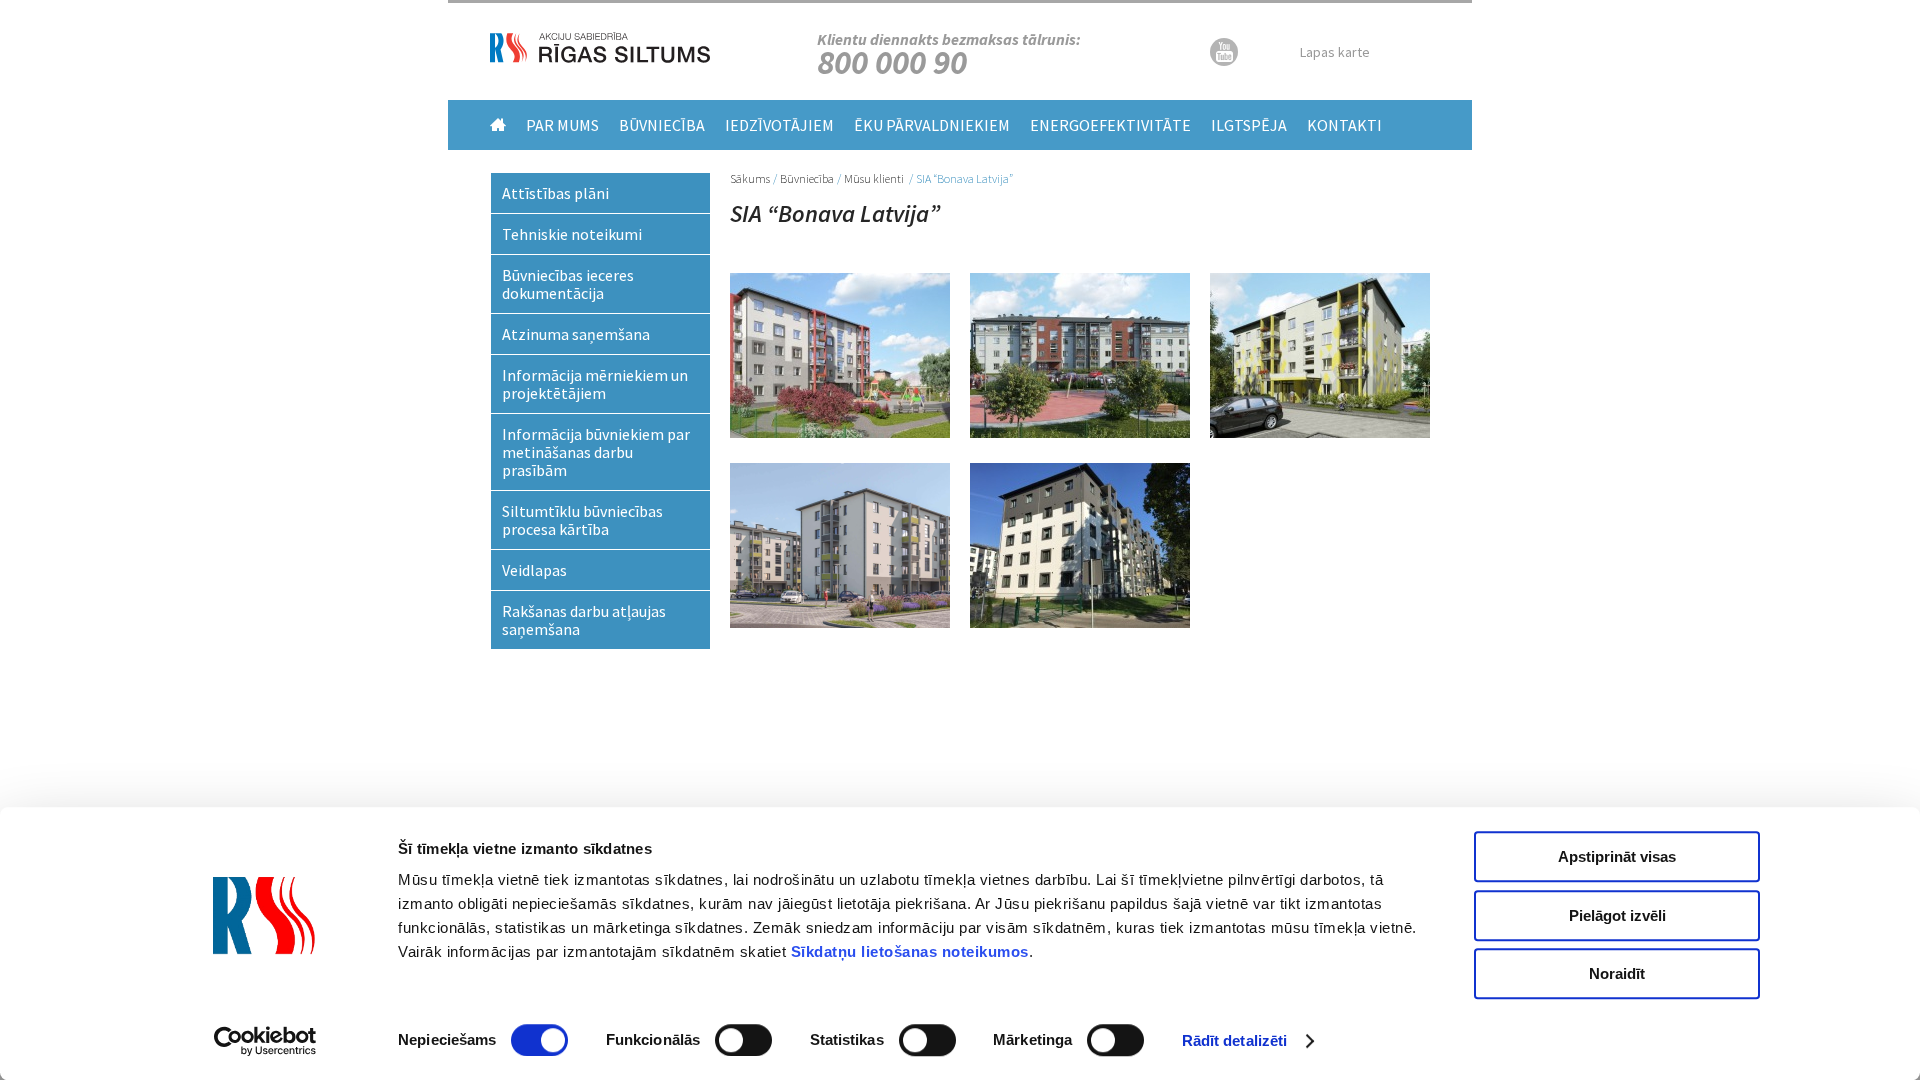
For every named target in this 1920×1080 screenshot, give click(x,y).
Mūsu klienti (875, 178)
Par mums (562, 125)
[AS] (600, 57)
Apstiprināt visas (1617, 856)
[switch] (743, 1040)
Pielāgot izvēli (1617, 915)
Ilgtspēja (1249, 125)
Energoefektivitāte (1110, 125)
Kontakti (1344, 125)
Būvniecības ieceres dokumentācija (568, 284)
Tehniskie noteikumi (572, 234)
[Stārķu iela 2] (1080, 622)
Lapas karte (1335, 52)
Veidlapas (534, 570)
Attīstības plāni (555, 193)
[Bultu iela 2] (840, 432)
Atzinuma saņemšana (576, 334)
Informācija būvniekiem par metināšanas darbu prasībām (596, 452)
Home (498, 124)
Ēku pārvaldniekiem (932, 125)
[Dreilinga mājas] (840, 622)
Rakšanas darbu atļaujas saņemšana (584, 620)
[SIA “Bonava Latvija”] (1320, 432)
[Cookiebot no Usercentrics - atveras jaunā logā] (265, 1041)
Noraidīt (1617, 973)
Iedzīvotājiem (779, 125)
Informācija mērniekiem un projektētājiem (595, 384)
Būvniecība (662, 125)
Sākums (750, 178)
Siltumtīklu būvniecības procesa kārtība (582, 520)
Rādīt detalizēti (1235, 1040)
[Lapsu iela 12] (1080, 432)
